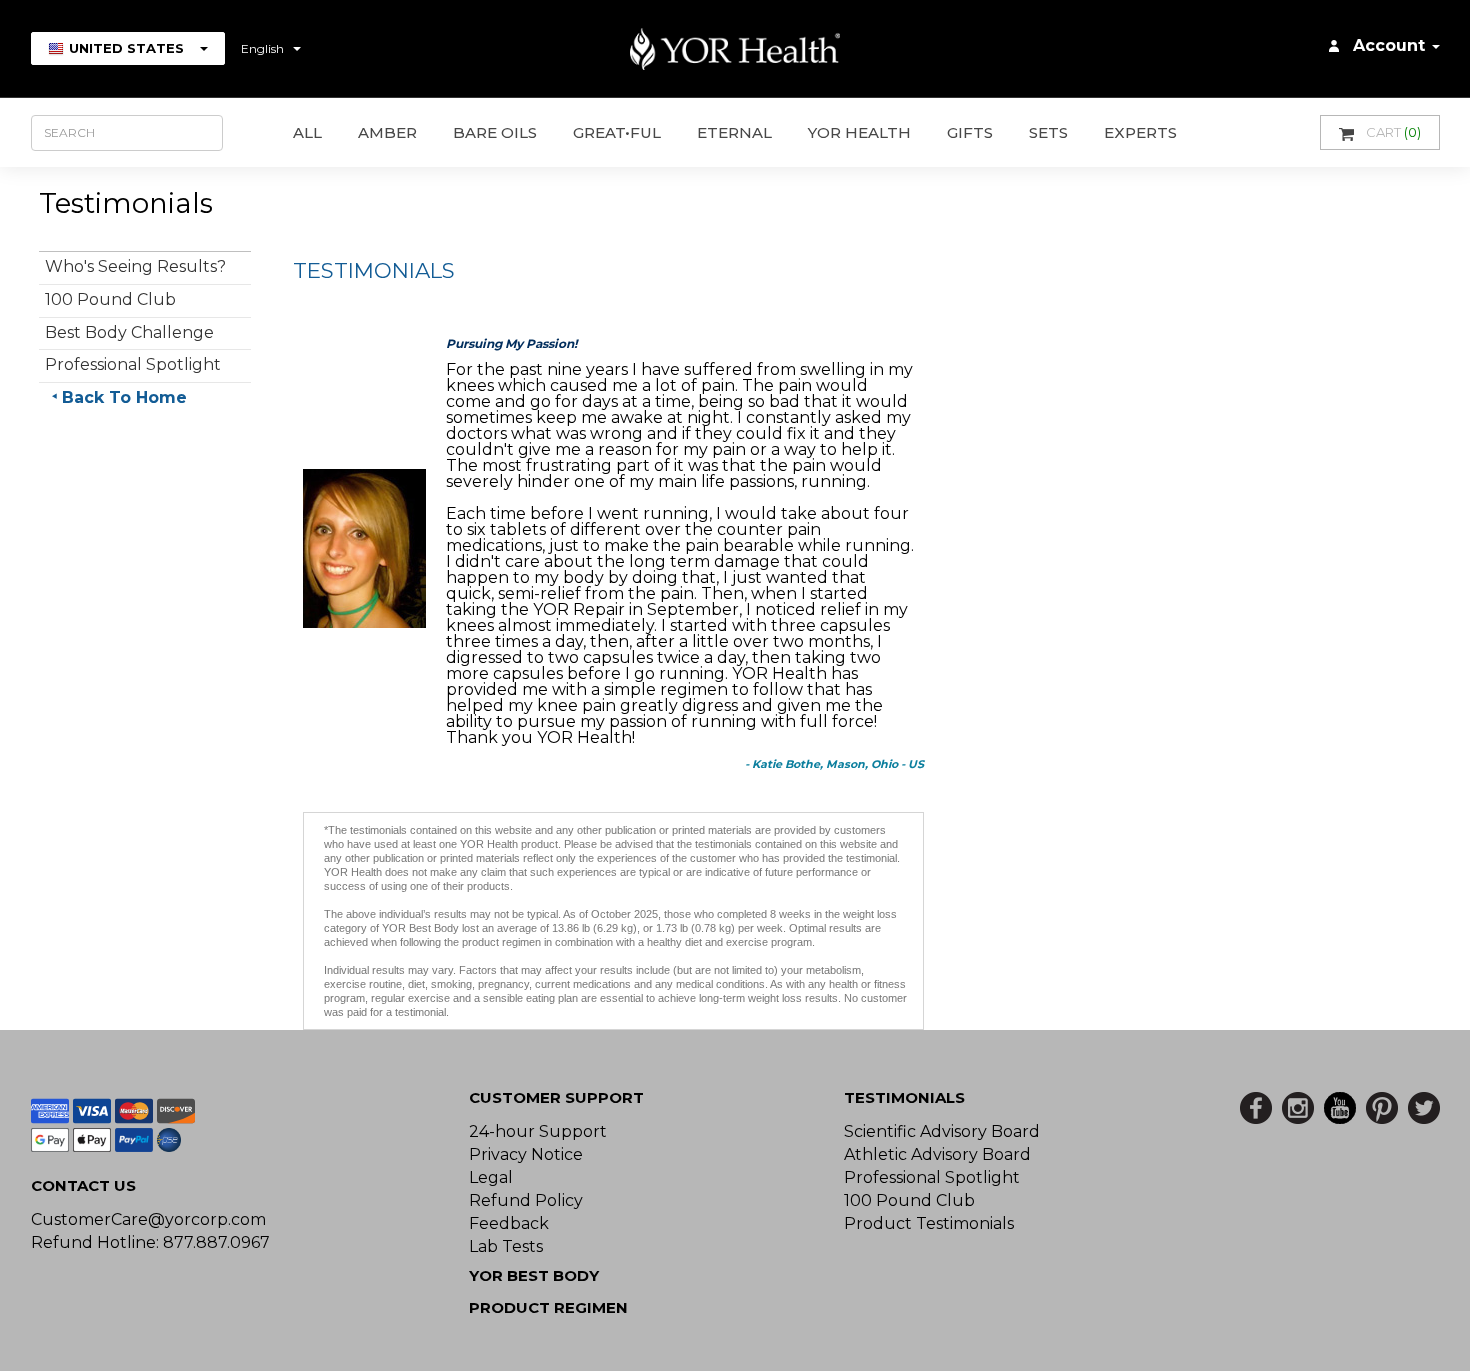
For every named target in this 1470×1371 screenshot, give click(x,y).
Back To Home (124, 397)
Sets (1048, 132)
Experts (1140, 132)
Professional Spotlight (133, 364)
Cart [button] (1393, 132)
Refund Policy (526, 1200)
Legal (491, 1177)
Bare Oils (495, 132)
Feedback (509, 1223)
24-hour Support (538, 1131)
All (307, 132)
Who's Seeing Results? (135, 266)
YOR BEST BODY (534, 1275)
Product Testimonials (929, 1223)
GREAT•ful (617, 132)
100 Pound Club (110, 299)
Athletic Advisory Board (937, 1154)
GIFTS (970, 132)
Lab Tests (506, 1246)
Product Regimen (548, 1307)
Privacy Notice (526, 1154)
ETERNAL (734, 132)
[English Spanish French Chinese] (271, 48)
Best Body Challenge (129, 332)
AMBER (387, 132)
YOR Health (859, 132)
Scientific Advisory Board (942, 1131)
